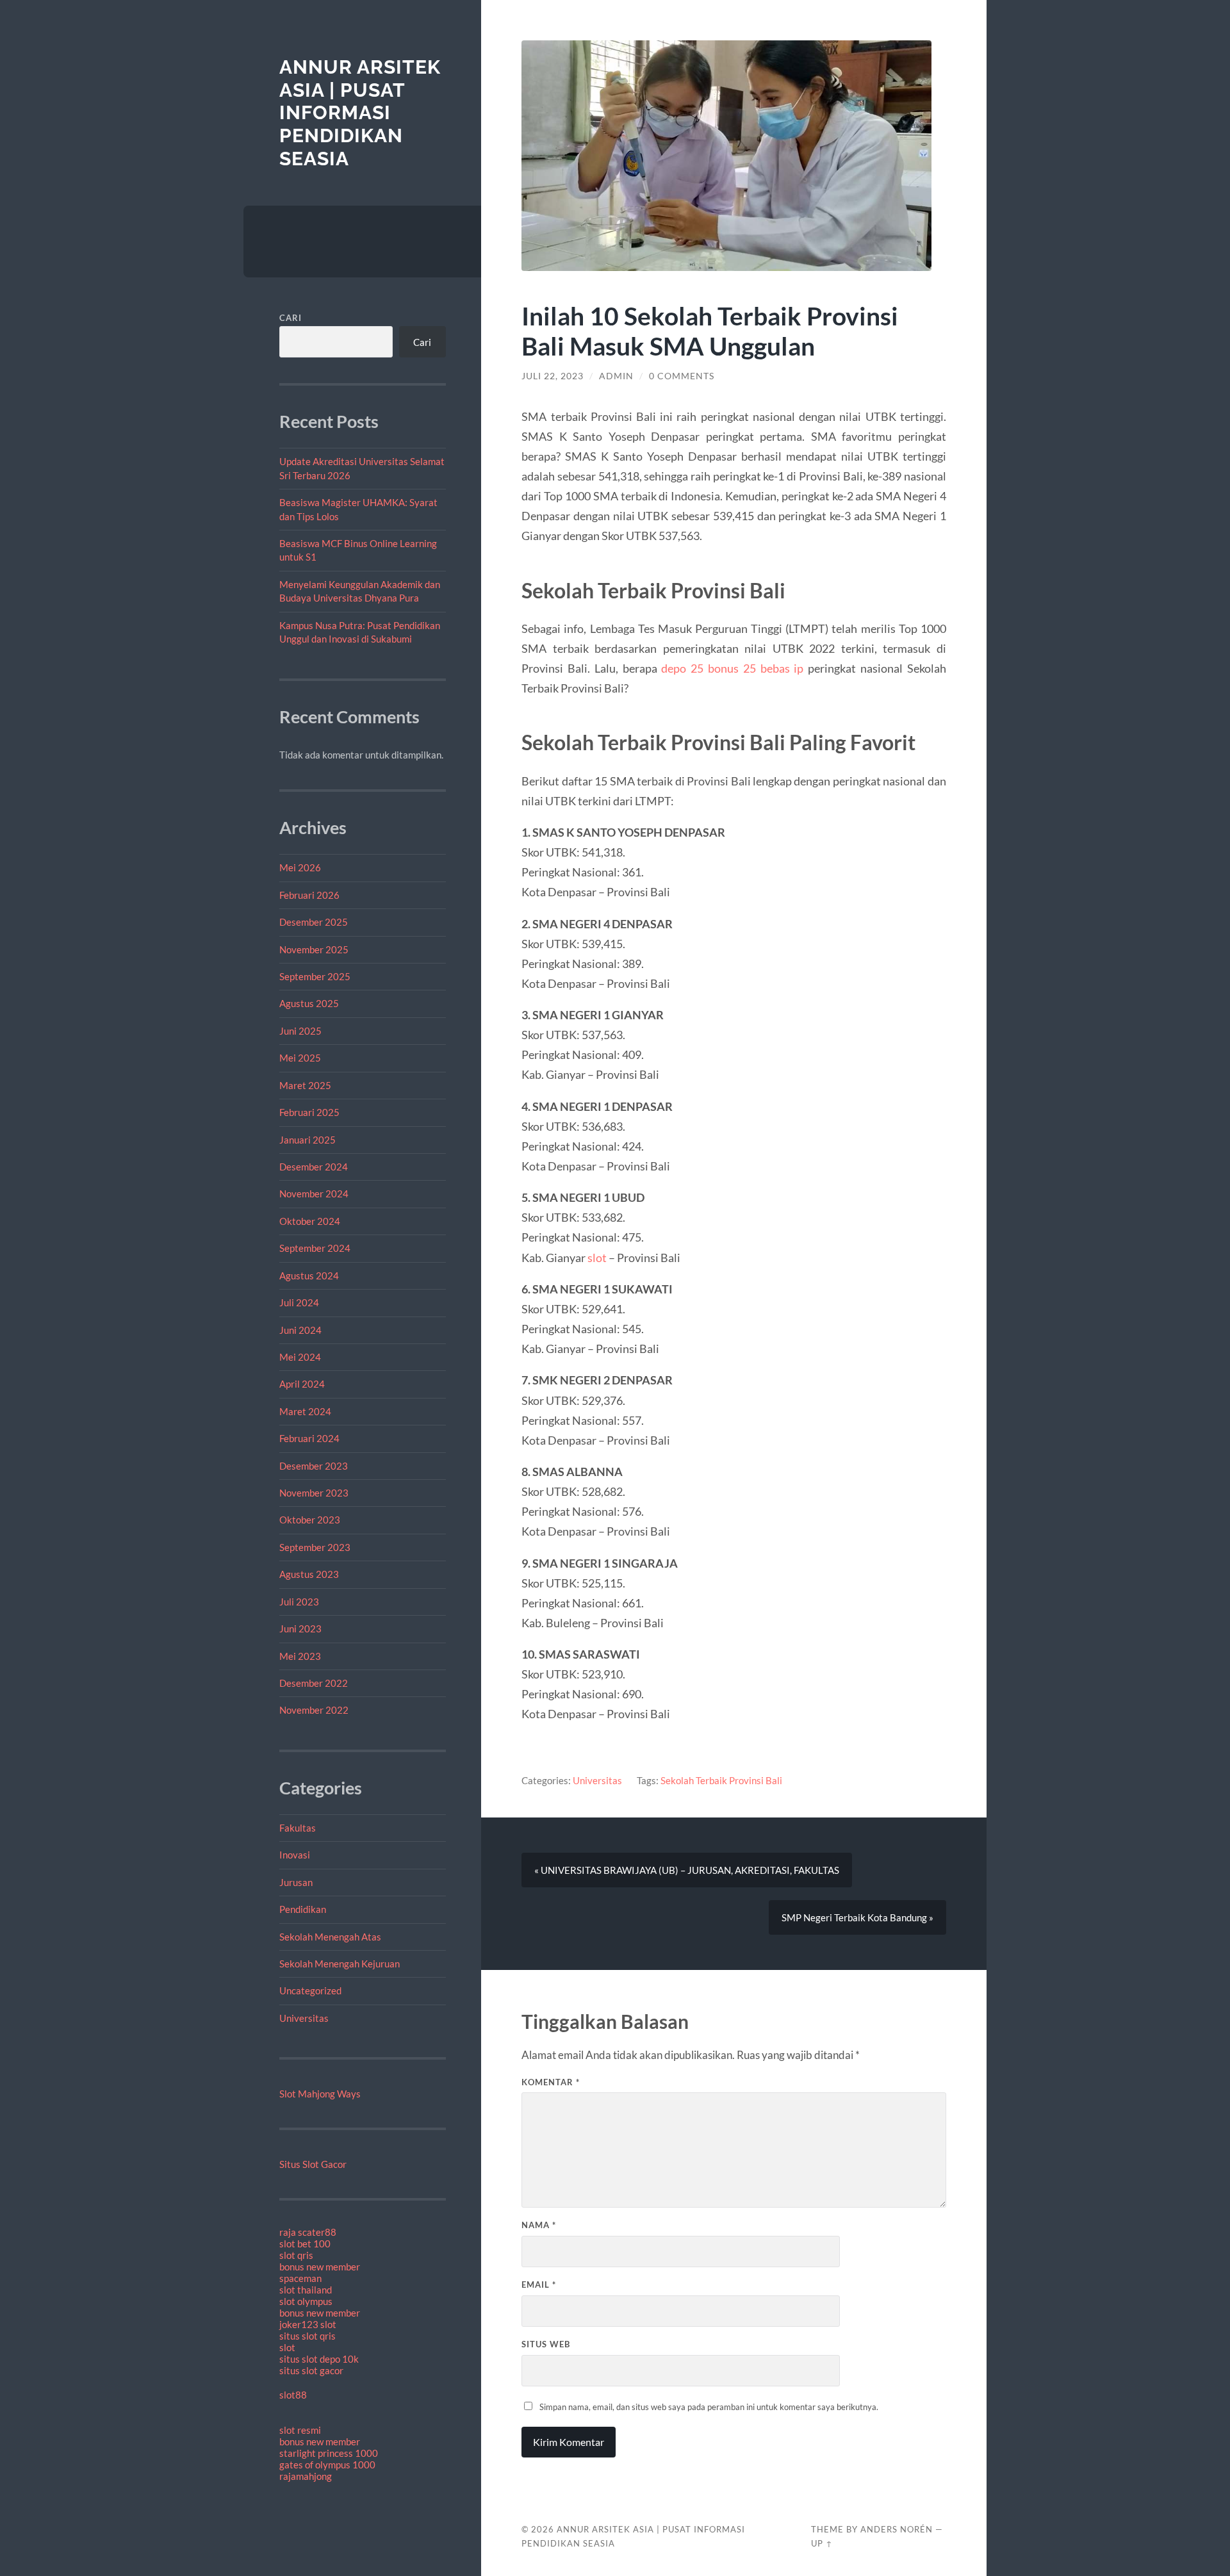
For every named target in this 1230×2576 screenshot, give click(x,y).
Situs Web (546, 2344)
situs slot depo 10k (319, 2359)
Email (539, 2285)
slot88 (293, 2395)
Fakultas (298, 1828)
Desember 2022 (314, 1683)
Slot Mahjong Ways (320, 2094)
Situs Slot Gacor (313, 2164)
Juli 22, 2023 (553, 376)
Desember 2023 (314, 1466)
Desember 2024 (314, 1167)
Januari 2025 (307, 1140)
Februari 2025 (309, 1112)
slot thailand (306, 2290)
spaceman (300, 2278)
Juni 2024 (300, 1330)
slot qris (296, 2255)
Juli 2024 (299, 1302)
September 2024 (315, 1248)
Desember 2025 (314, 922)
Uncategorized (310, 1990)
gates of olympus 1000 (327, 2465)
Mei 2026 (300, 867)
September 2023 (315, 1547)
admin (616, 376)
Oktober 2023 (310, 1520)
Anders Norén (897, 2529)
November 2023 (314, 1493)
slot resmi (300, 2430)
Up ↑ (822, 2543)
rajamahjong (306, 2476)
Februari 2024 (309, 1438)
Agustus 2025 (309, 1003)
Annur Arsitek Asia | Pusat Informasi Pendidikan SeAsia (360, 113)
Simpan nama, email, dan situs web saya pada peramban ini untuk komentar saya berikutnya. (709, 2407)
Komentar (551, 2082)
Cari (291, 318)
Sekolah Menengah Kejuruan (340, 1964)
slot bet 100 (305, 2244)
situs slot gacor (311, 2370)
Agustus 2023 (309, 1574)
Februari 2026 (309, 895)
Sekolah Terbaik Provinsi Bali (721, 1780)
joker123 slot (308, 2324)
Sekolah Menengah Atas (330, 1937)
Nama (539, 2225)
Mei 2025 (300, 1058)
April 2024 (302, 1384)
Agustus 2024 (309, 1276)
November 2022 (314, 1710)
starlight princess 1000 (329, 2453)
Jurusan (296, 1882)
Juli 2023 (299, 1602)
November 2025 (314, 949)
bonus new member (320, 2267)
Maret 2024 (305, 1411)
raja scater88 (308, 2232)
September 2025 (315, 976)
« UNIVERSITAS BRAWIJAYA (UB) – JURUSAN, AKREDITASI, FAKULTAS (687, 1870)
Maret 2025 (305, 1085)
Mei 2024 (300, 1357)
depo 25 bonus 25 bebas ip (732, 668)
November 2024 (314, 1194)
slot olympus (306, 2301)
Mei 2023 (300, 1656)
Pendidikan (303, 1909)
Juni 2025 (300, 1031)
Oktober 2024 (310, 1221)
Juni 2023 (300, 1628)
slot (287, 2347)
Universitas (304, 2018)
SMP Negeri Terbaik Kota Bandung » (857, 1917)
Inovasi (295, 1855)
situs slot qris (307, 2336)
